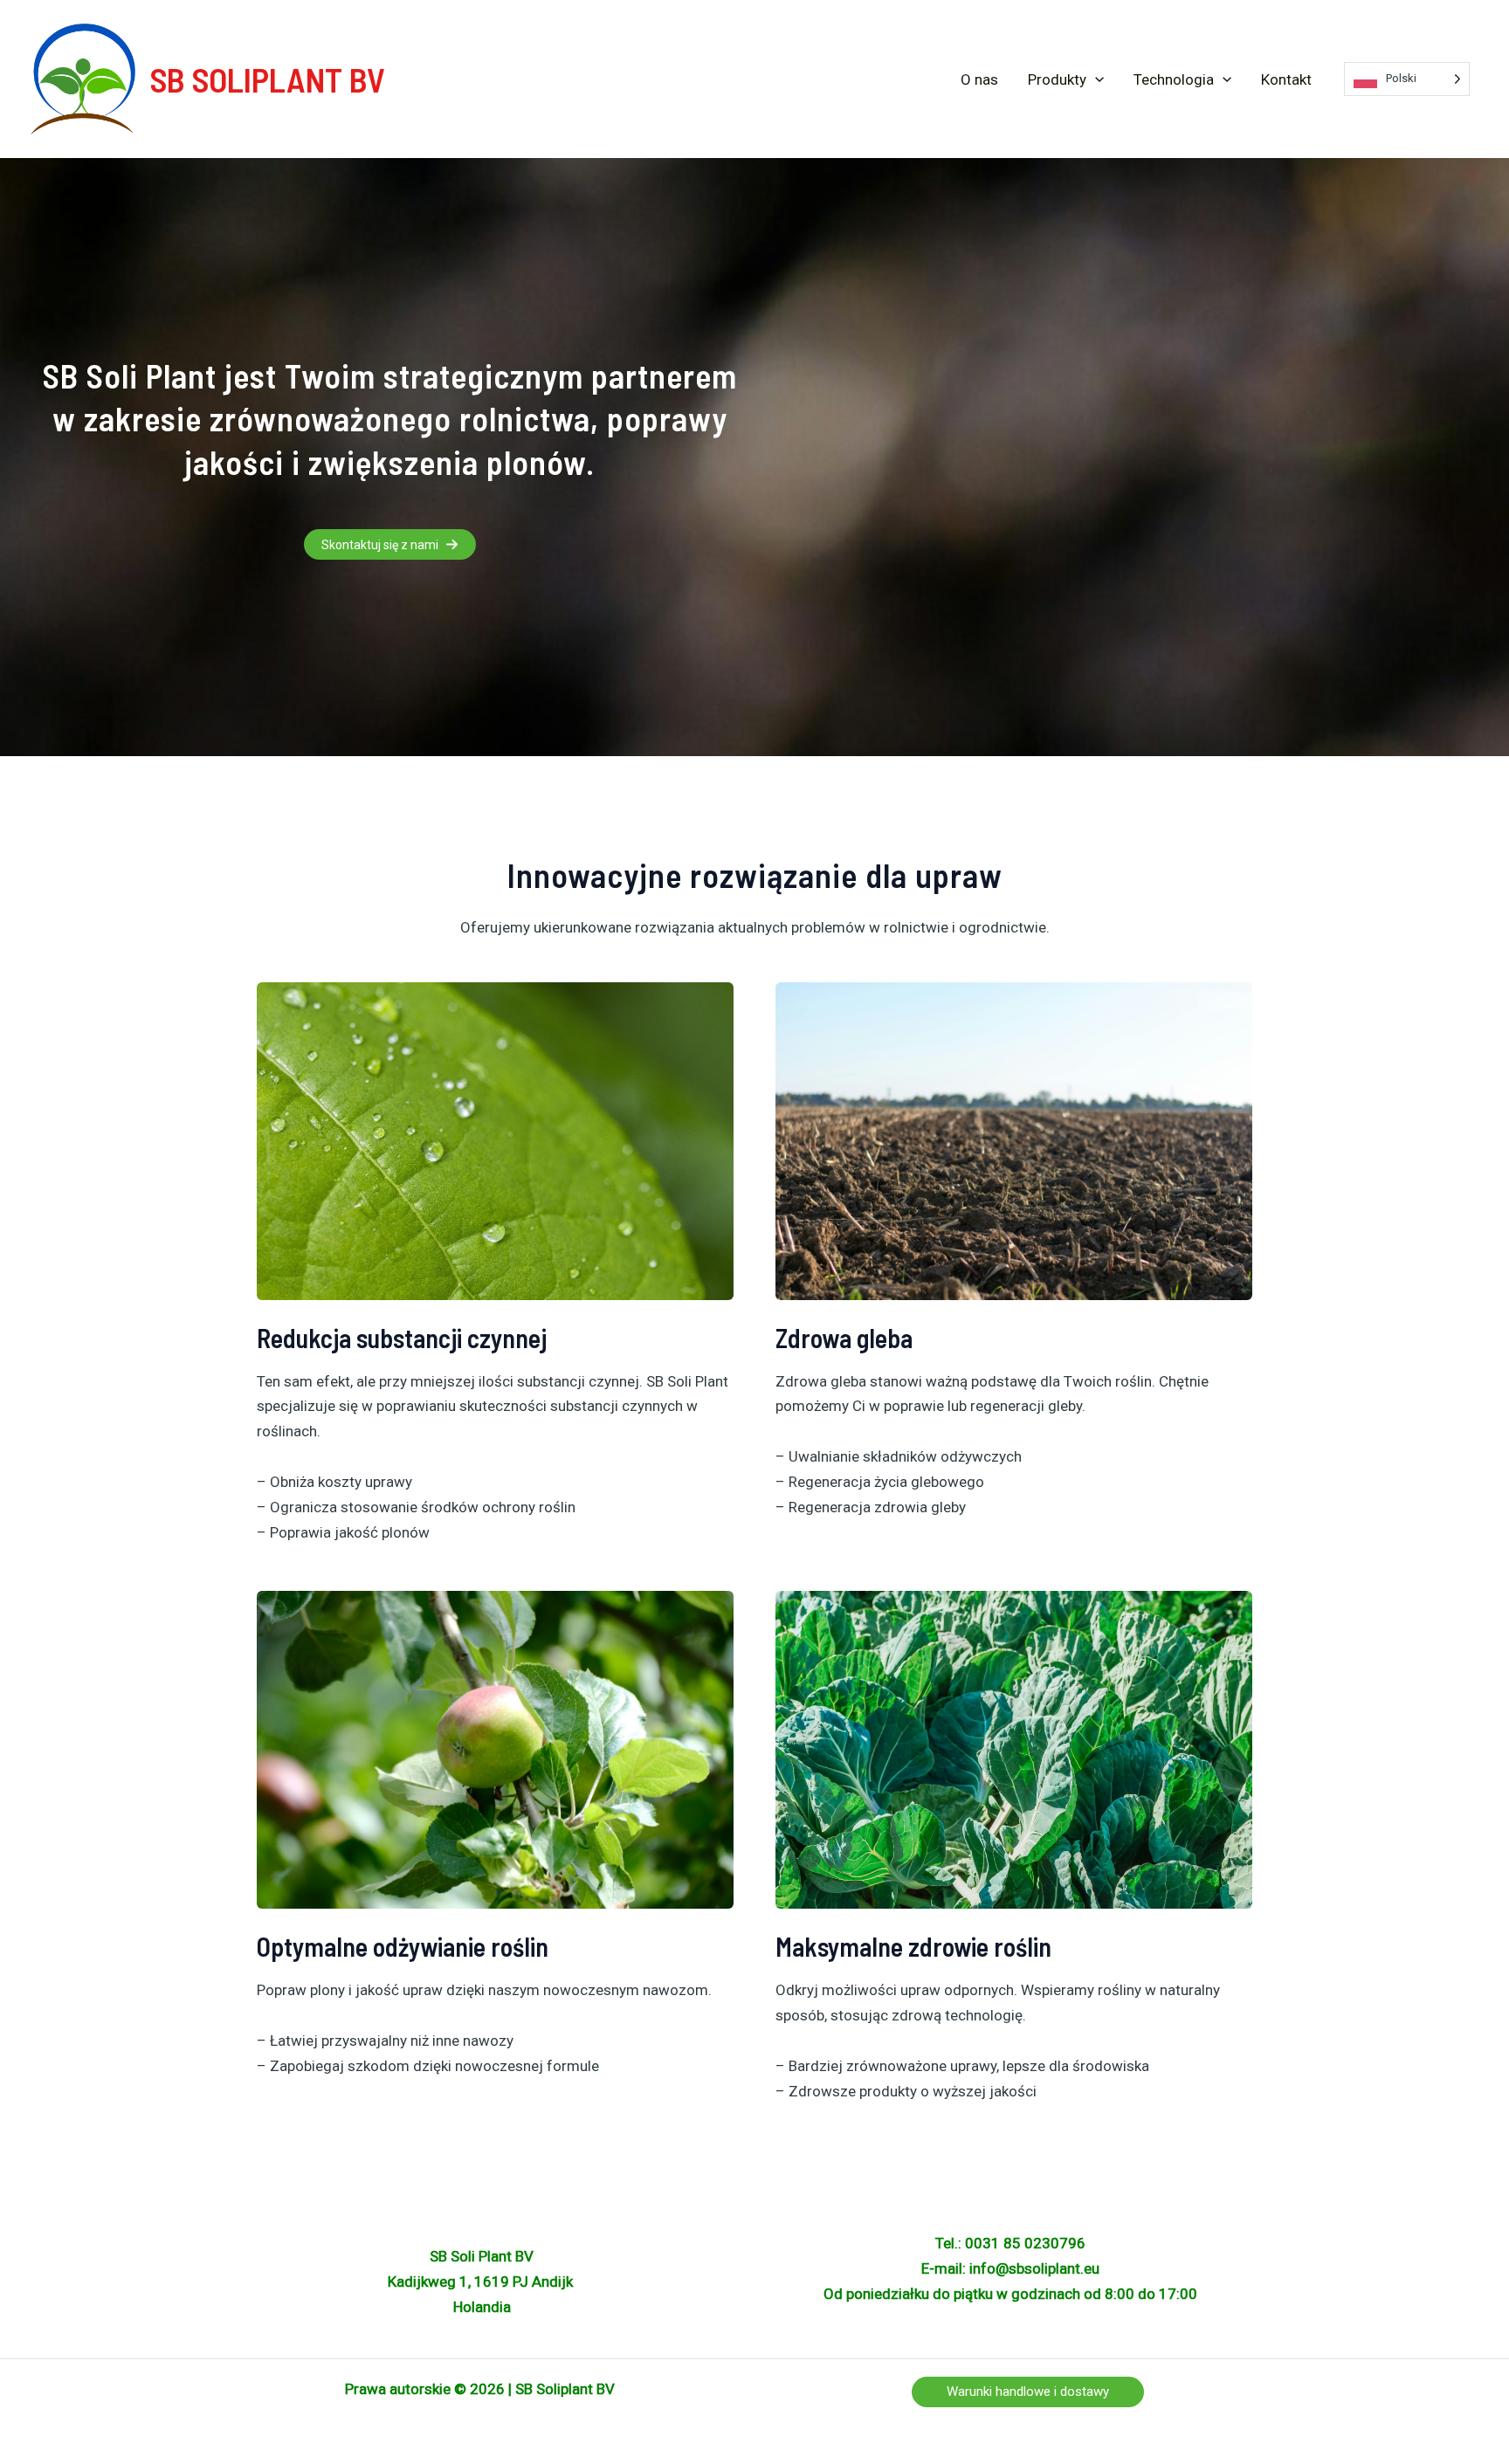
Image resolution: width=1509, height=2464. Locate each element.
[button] (390, 544)
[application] (1095, 79)
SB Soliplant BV (268, 79)
